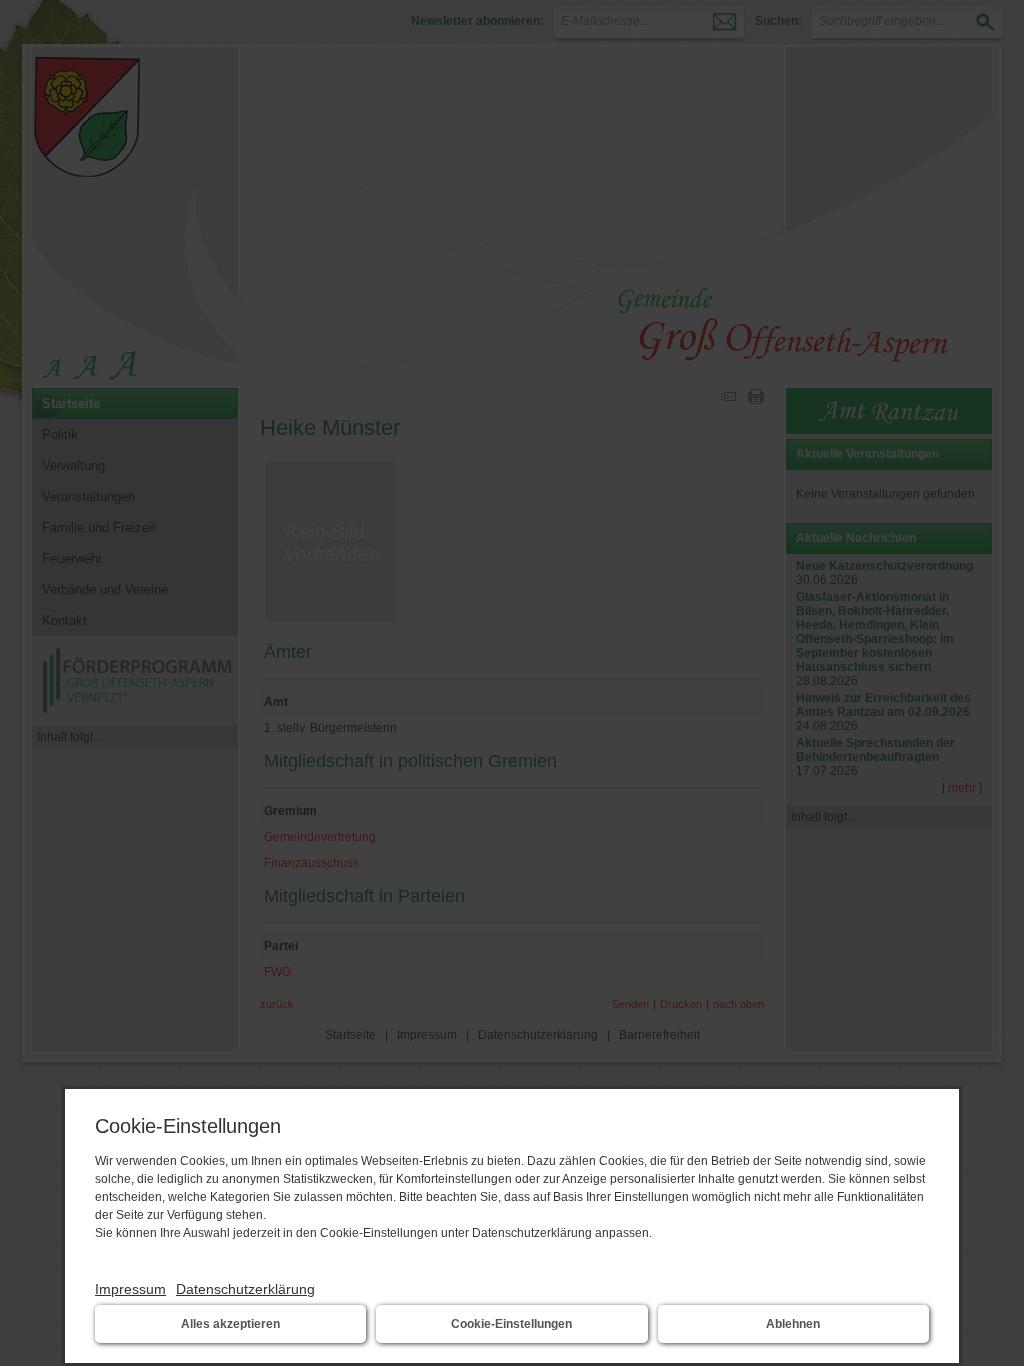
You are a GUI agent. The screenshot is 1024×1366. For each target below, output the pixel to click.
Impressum (130, 1289)
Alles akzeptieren (230, 1324)
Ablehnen (793, 1324)
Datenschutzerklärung (245, 1289)
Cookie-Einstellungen (511, 1324)
